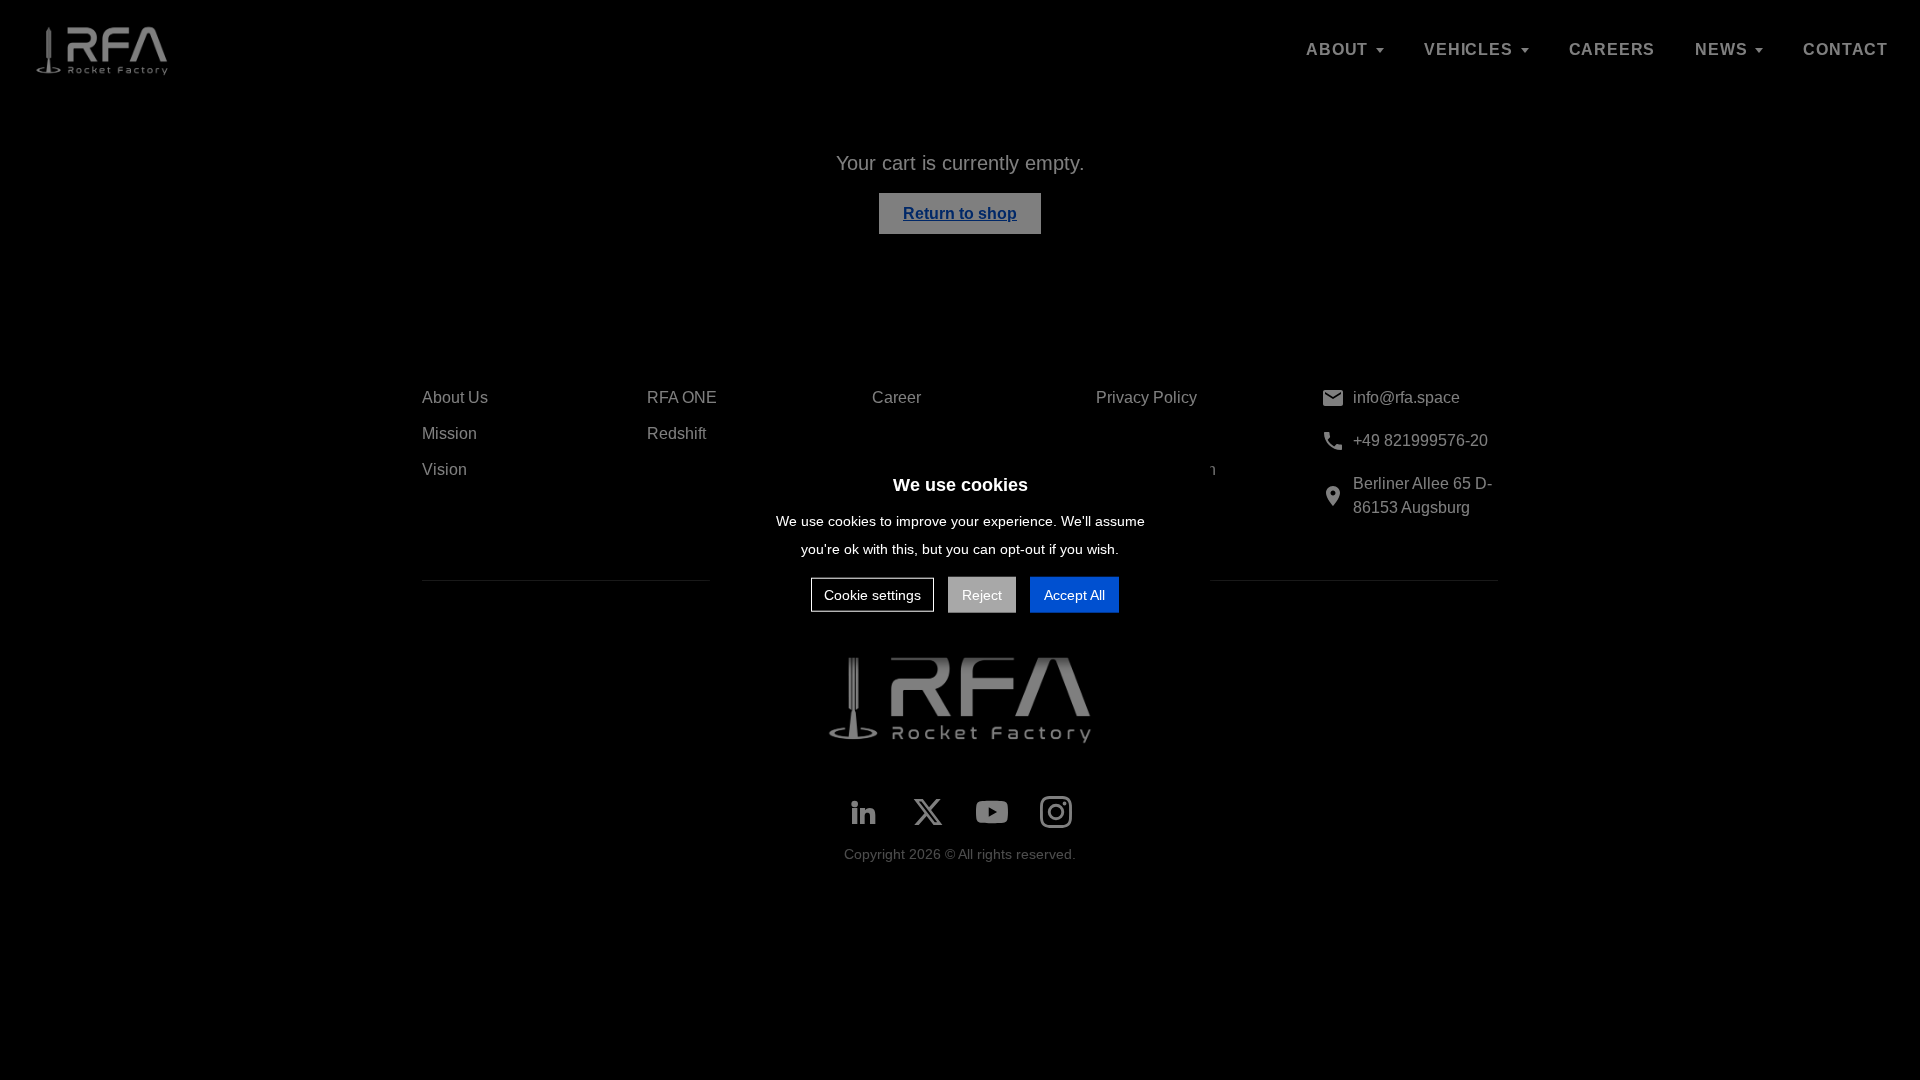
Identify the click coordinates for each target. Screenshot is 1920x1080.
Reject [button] (982, 594)
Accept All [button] (1074, 594)
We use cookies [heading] (960, 485)
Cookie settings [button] (872, 594)
